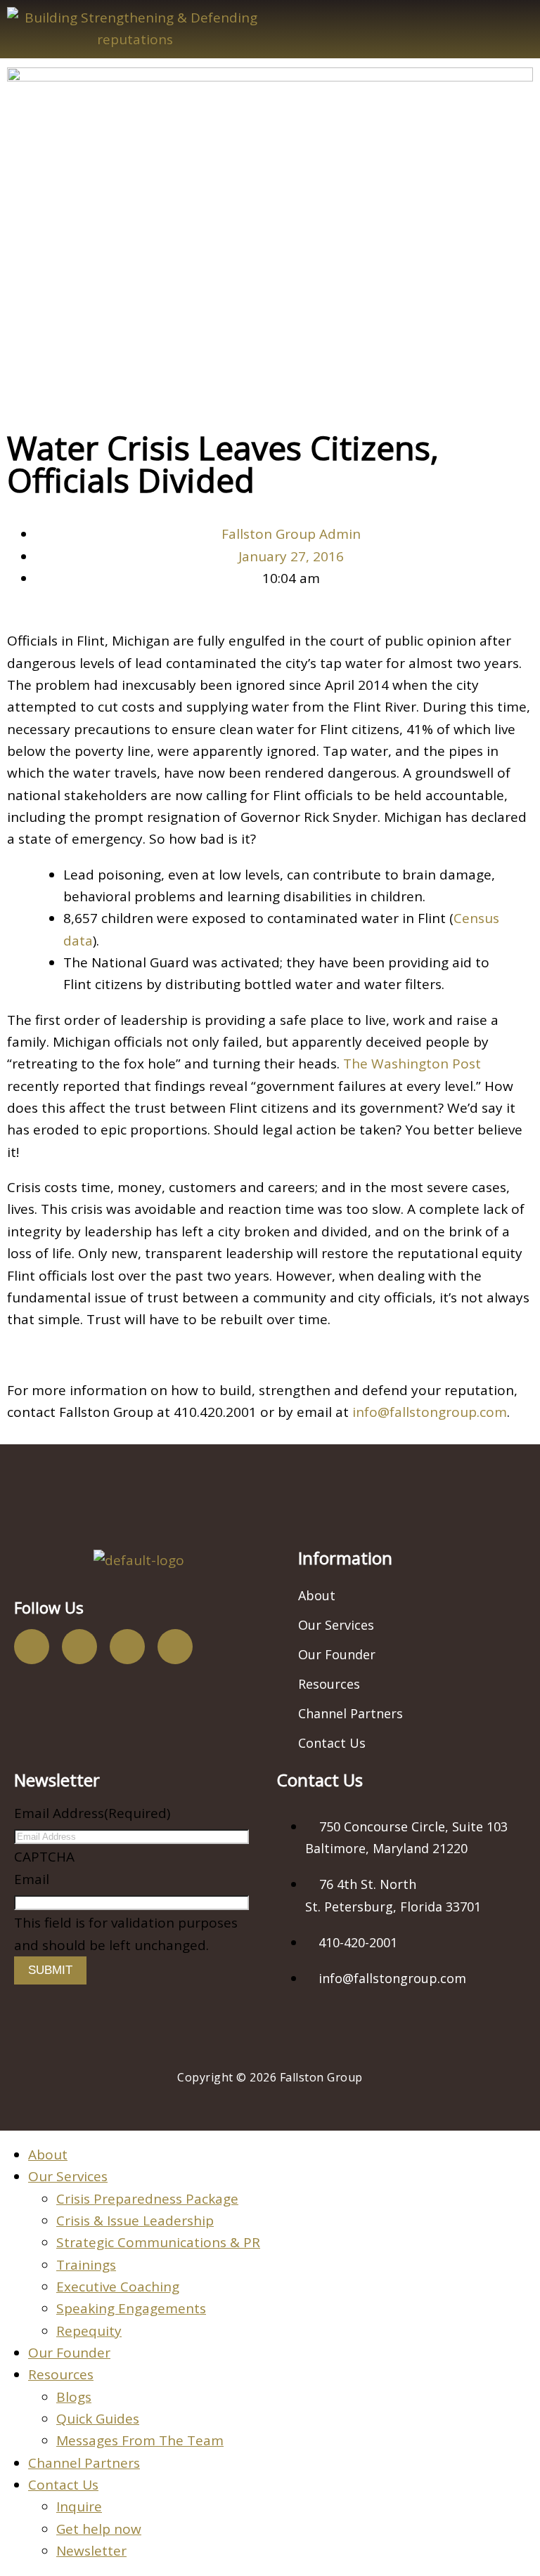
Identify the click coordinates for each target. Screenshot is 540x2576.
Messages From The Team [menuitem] (140, 2440)
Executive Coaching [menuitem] (118, 2287)
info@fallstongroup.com (430, 1412)
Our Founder (337, 1654)
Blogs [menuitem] (74, 2397)
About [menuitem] (48, 2155)
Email (32, 1879)
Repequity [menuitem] (89, 2331)
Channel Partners (351, 1713)
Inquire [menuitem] (79, 2506)
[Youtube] (127, 1647)
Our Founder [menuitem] (69, 2353)
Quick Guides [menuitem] (98, 2419)
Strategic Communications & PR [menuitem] (158, 2242)
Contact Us (332, 1743)
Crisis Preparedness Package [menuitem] (147, 2199)
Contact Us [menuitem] (63, 2485)
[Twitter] (79, 1647)
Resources (329, 1684)
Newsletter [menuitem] (91, 2551)
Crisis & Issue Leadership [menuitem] (135, 2221)
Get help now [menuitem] (99, 2529)
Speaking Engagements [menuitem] (131, 2308)
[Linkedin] (175, 1647)
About (317, 1595)
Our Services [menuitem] (68, 2176)
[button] (405, 29)
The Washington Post (412, 1064)
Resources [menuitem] (61, 2374)
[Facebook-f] (32, 1647)
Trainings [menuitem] (86, 2265)
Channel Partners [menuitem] (84, 2463)
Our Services (336, 1625)
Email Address (92, 1813)
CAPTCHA (44, 1857)
